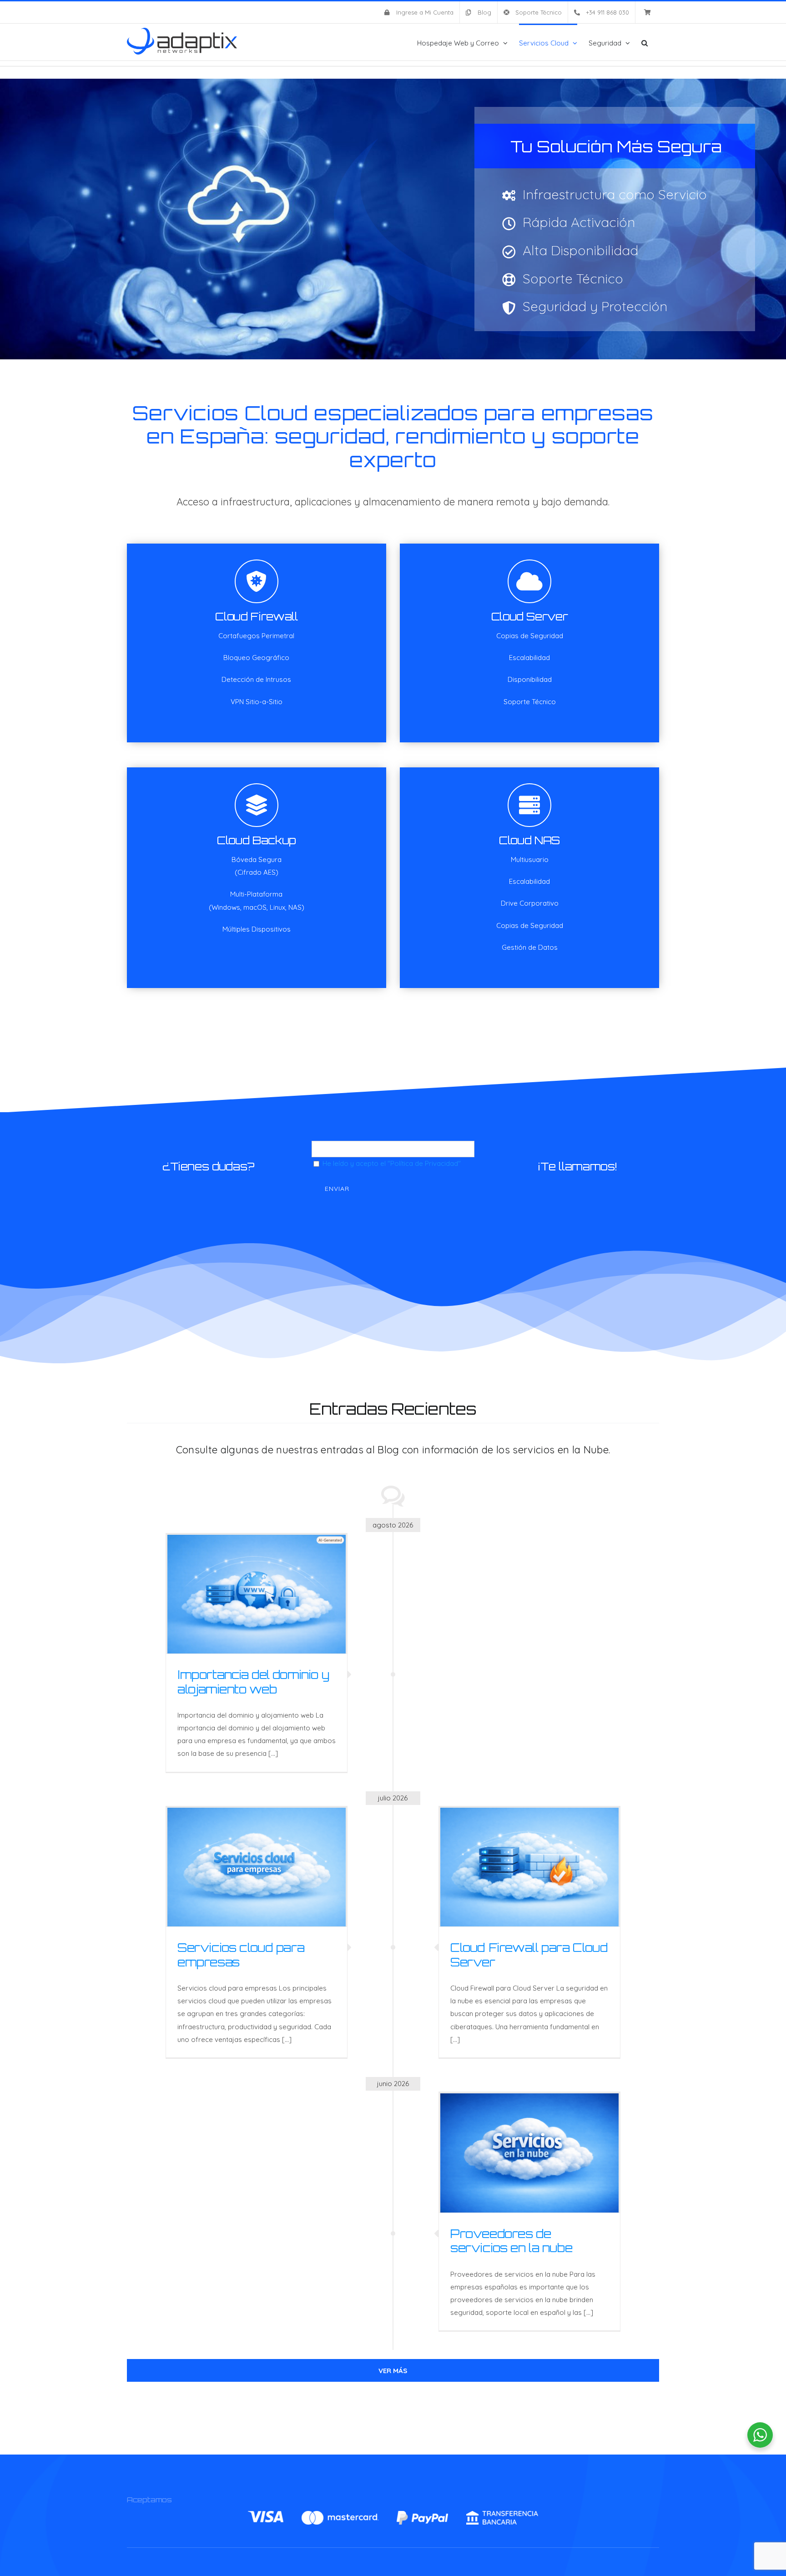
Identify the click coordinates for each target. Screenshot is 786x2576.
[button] (645, 42)
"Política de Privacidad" (424, 1163)
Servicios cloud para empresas (241, 1954)
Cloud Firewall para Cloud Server (529, 1954)
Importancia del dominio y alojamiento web (253, 1681)
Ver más (393, 2371)
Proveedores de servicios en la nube (511, 2241)
